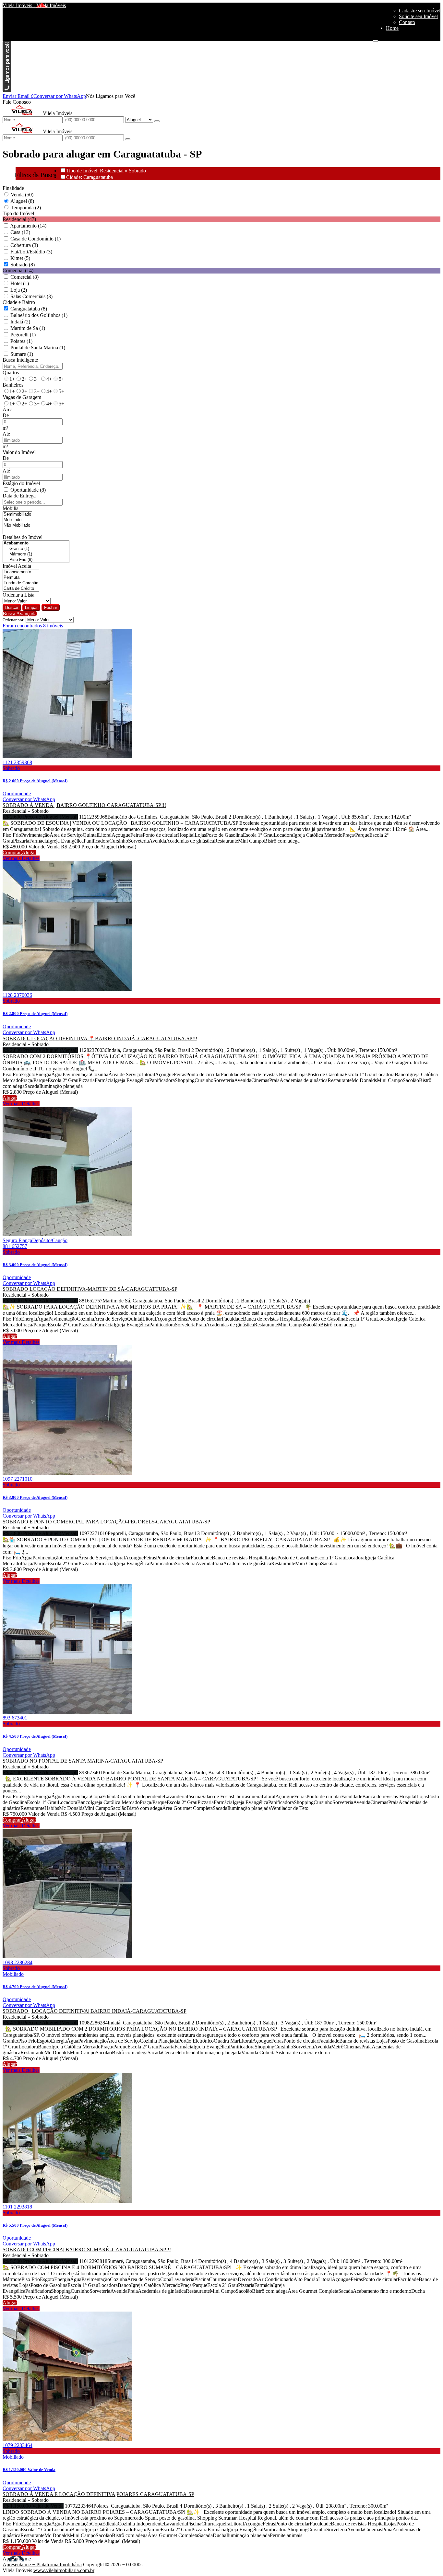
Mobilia (11, 508)
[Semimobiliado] (17, 514)
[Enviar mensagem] (157, 121)
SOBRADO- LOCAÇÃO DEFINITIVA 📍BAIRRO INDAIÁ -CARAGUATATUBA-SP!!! (100, 1038)
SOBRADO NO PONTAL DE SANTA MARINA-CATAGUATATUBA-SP (83, 1761)
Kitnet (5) (20, 258)
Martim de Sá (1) (28, 328)
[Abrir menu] (376, 39)
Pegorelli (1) (23, 335)
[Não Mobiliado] (17, 525)
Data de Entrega (19, 496)
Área (8, 409)
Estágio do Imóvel (21, 483)
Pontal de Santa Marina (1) (38, 348)
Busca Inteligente (20, 360)
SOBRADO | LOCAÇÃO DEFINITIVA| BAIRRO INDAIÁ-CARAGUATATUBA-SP (95, 2011)
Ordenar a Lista (18, 595)
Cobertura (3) (24, 245)
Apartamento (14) (28, 226)
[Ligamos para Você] (7, 90)
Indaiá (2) (20, 322)
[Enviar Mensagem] (128, 139)
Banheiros (13, 385)
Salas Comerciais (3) (31, 296)
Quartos (11, 373)
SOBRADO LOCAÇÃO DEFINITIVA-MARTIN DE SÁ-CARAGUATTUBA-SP (90, 1289)
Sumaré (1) (22, 354)
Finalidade (13, 188)
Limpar (31, 607)
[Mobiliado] (17, 520)
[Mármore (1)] (36, 554)
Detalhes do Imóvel (23, 537)
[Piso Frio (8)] (36, 560)
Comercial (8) (24, 277)
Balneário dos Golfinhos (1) (39, 315)
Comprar (12, 852)
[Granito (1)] (36, 549)
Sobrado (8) (23, 265)
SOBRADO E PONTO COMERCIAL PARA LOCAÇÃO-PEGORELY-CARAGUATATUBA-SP (106, 1522)
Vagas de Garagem (22, 397)
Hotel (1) (20, 283)
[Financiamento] (21, 572)
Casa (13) (20, 232)
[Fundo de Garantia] (21, 583)
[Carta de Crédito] (21, 589)
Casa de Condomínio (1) (36, 239)
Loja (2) (19, 290)
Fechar (51, 607)
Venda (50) (22, 195)
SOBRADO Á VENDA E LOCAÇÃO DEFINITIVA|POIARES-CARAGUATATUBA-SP (98, 2494)
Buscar (12, 607)
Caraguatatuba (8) (29, 309)
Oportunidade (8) (28, 490)
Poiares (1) (21, 341)
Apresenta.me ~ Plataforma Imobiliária (42, 2564)
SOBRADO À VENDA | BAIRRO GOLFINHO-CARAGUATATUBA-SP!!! (84, 805)
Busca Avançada (20, 614)
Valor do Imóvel (19, 452)
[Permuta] (21, 578)
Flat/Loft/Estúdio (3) (31, 252)
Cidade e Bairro (19, 302)
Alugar (29, 852)
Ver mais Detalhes (21, 858)
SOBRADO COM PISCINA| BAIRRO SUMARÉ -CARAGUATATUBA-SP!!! (87, 2250)
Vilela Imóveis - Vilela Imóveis (34, 5)
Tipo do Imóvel (18, 213)
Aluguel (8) (22, 201)
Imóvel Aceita (17, 566)
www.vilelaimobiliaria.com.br (64, 2570)
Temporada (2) (26, 208)
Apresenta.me (17, 2559)
